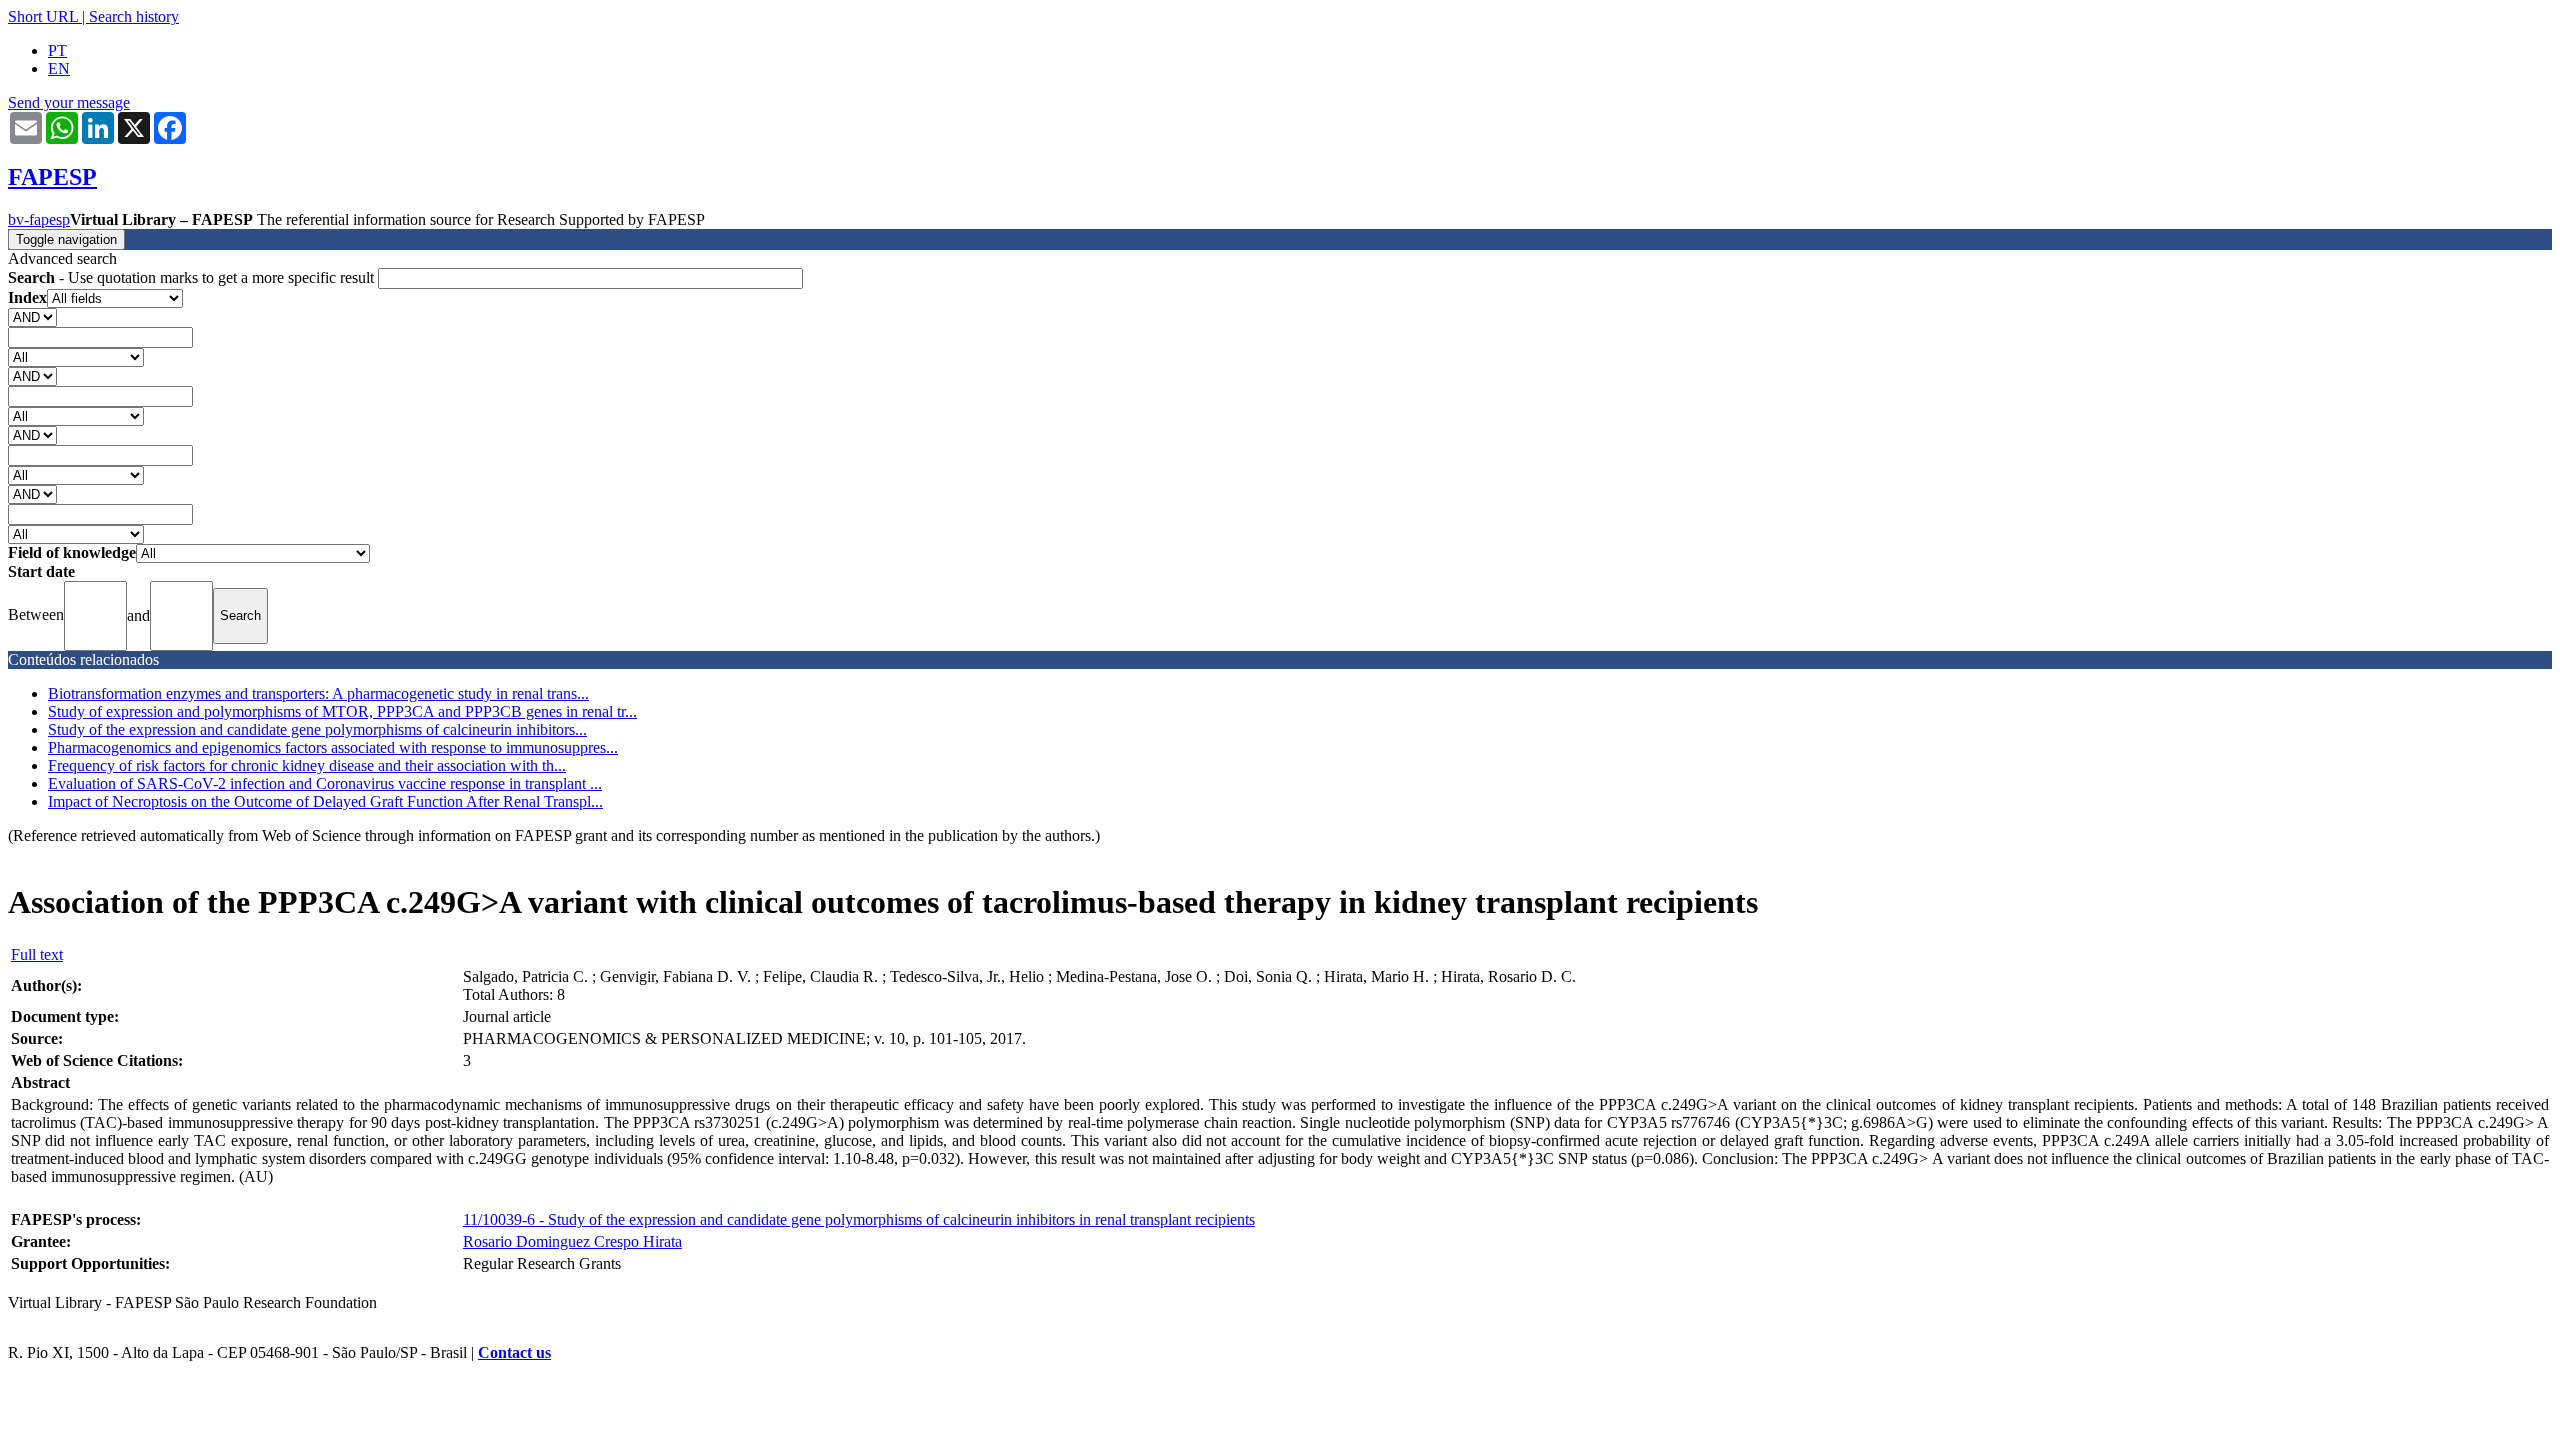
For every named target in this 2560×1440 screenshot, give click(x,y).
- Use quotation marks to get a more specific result (193, 277)
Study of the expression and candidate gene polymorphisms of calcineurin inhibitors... (317, 729)
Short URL (43, 16)
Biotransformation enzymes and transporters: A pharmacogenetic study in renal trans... (318, 693)
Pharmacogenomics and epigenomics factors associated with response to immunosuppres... (333, 747)
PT (57, 50)
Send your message (69, 102)
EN (59, 68)
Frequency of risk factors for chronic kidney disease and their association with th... (307, 765)
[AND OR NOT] (32, 316)
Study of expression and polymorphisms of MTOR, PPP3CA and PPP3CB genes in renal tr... (342, 711)
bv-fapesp (39, 219)
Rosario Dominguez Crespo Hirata (572, 1241)
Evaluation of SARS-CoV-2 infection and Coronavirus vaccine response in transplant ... (325, 783)
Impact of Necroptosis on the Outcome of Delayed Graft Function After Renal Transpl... (325, 801)
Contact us (514, 1352)
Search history (134, 16)
